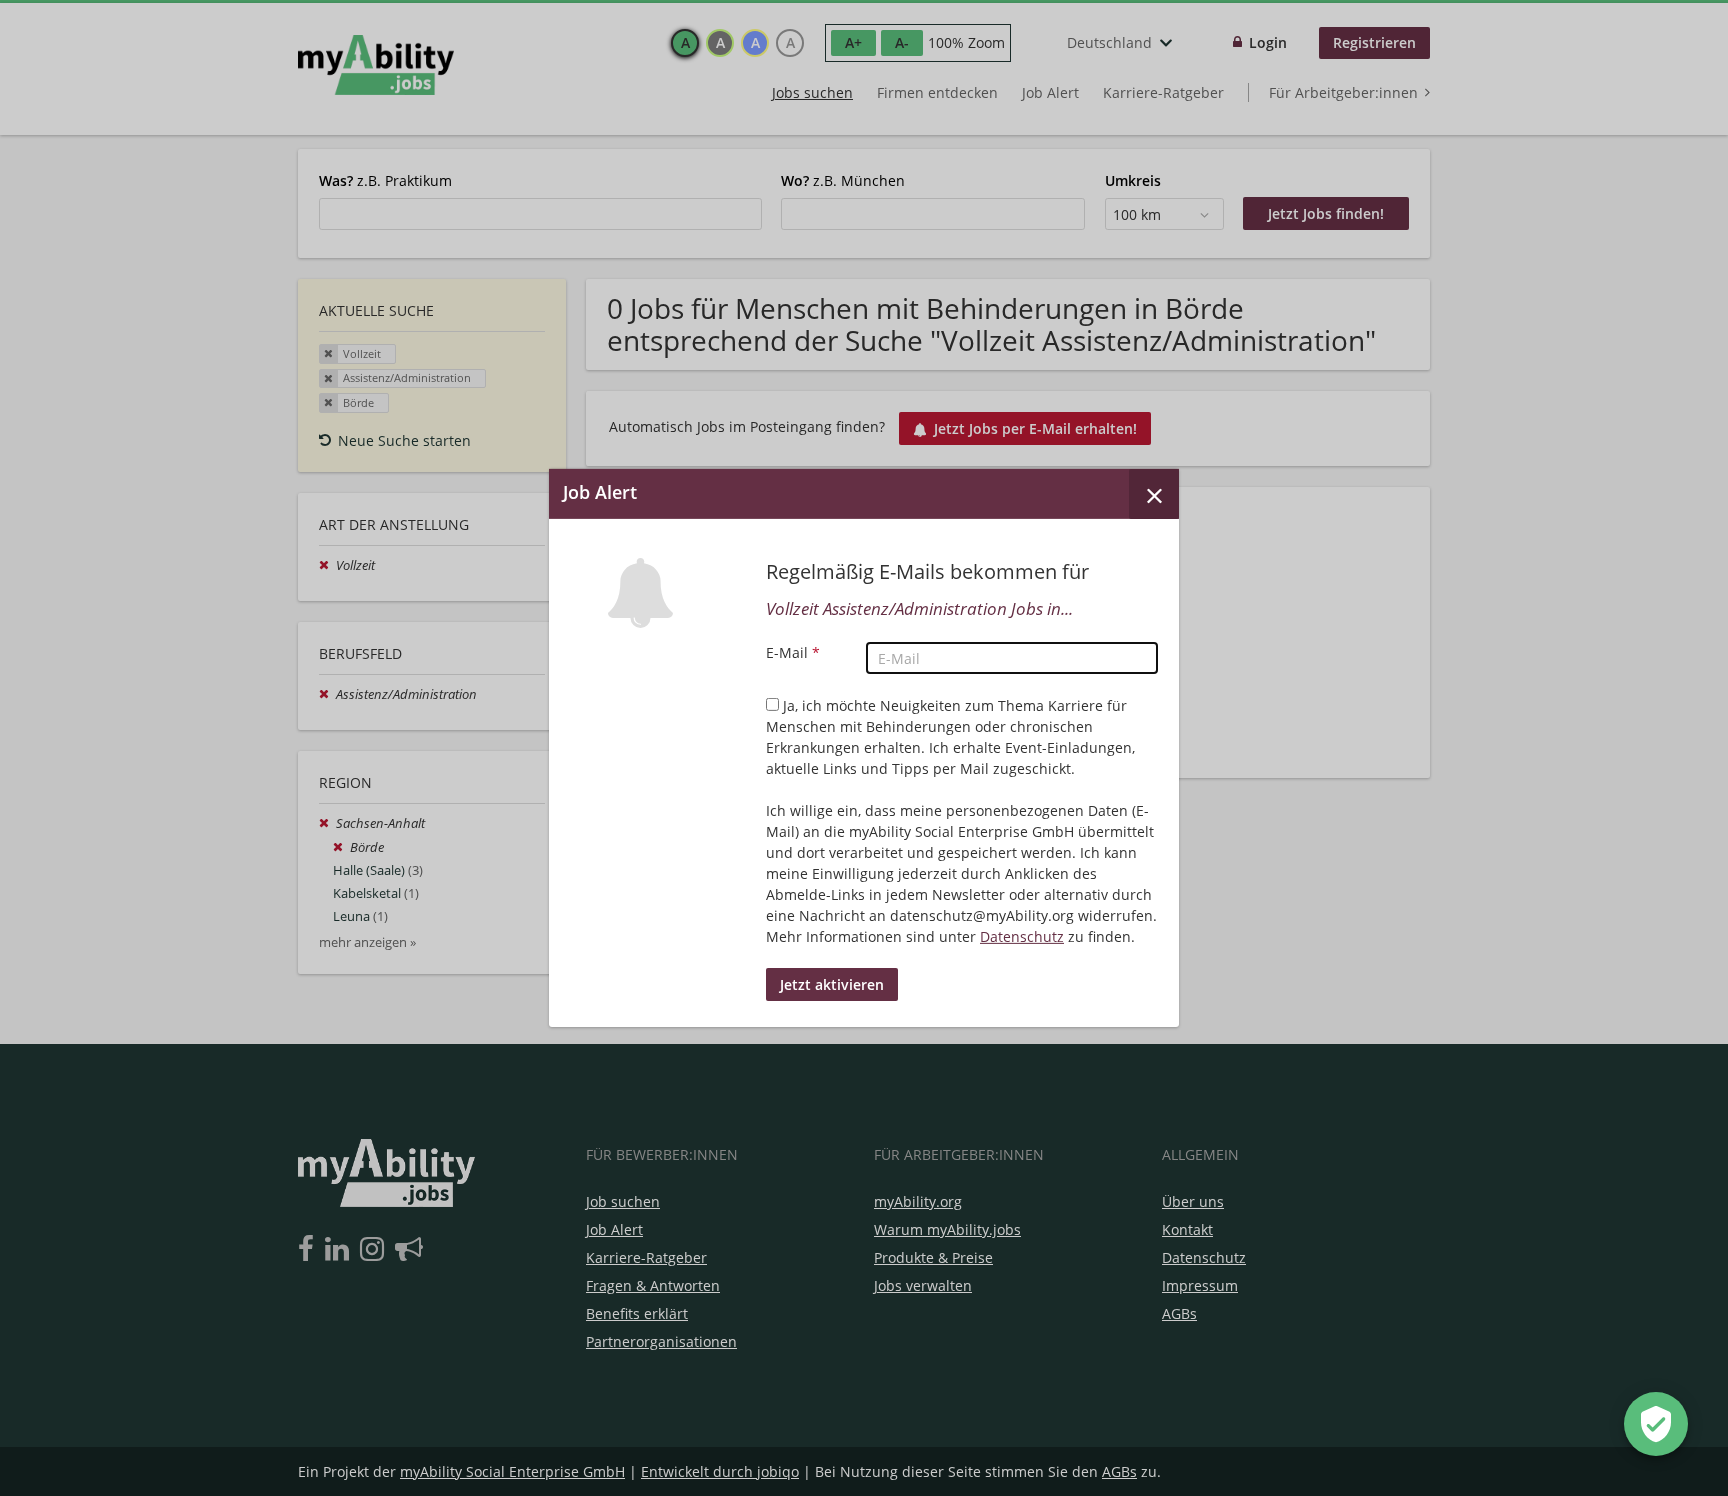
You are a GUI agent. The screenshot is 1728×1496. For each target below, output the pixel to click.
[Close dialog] (1154, 494)
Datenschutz (1022, 936)
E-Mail (793, 652)
